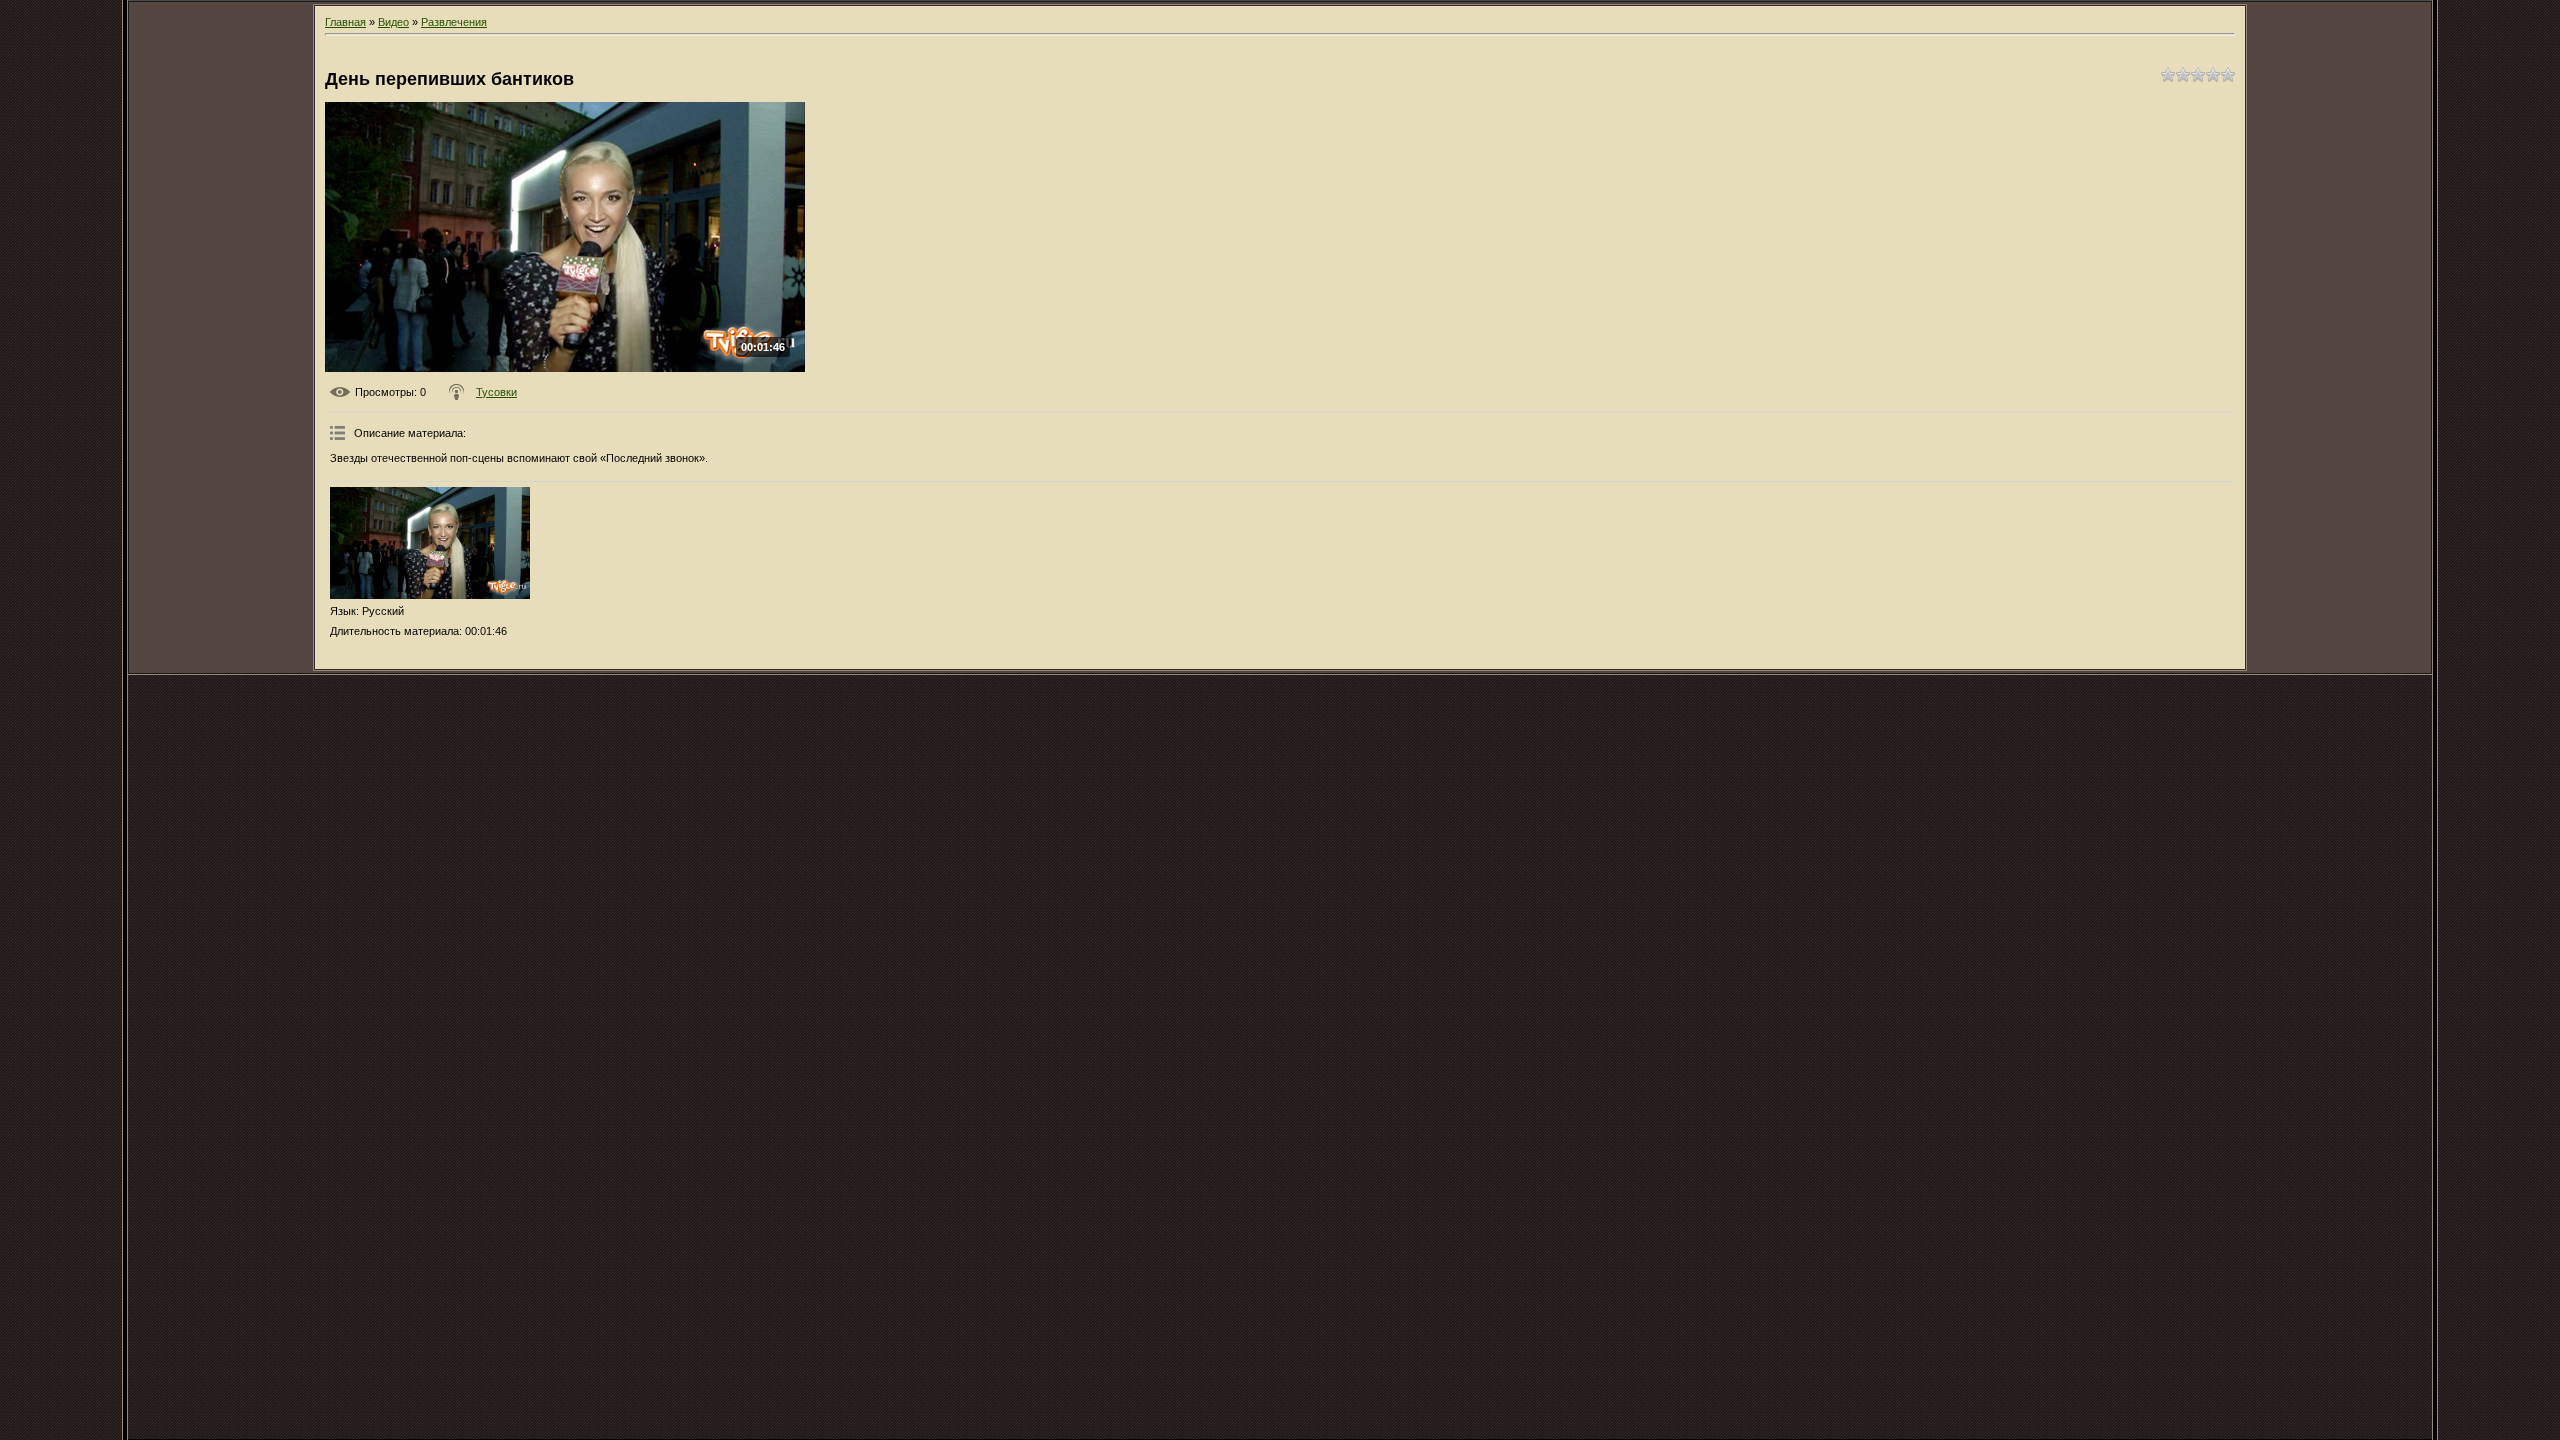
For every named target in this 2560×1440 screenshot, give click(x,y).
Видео (393, 22)
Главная (345, 22)
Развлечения (454, 22)
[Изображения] (430, 543)
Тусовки (496, 392)
